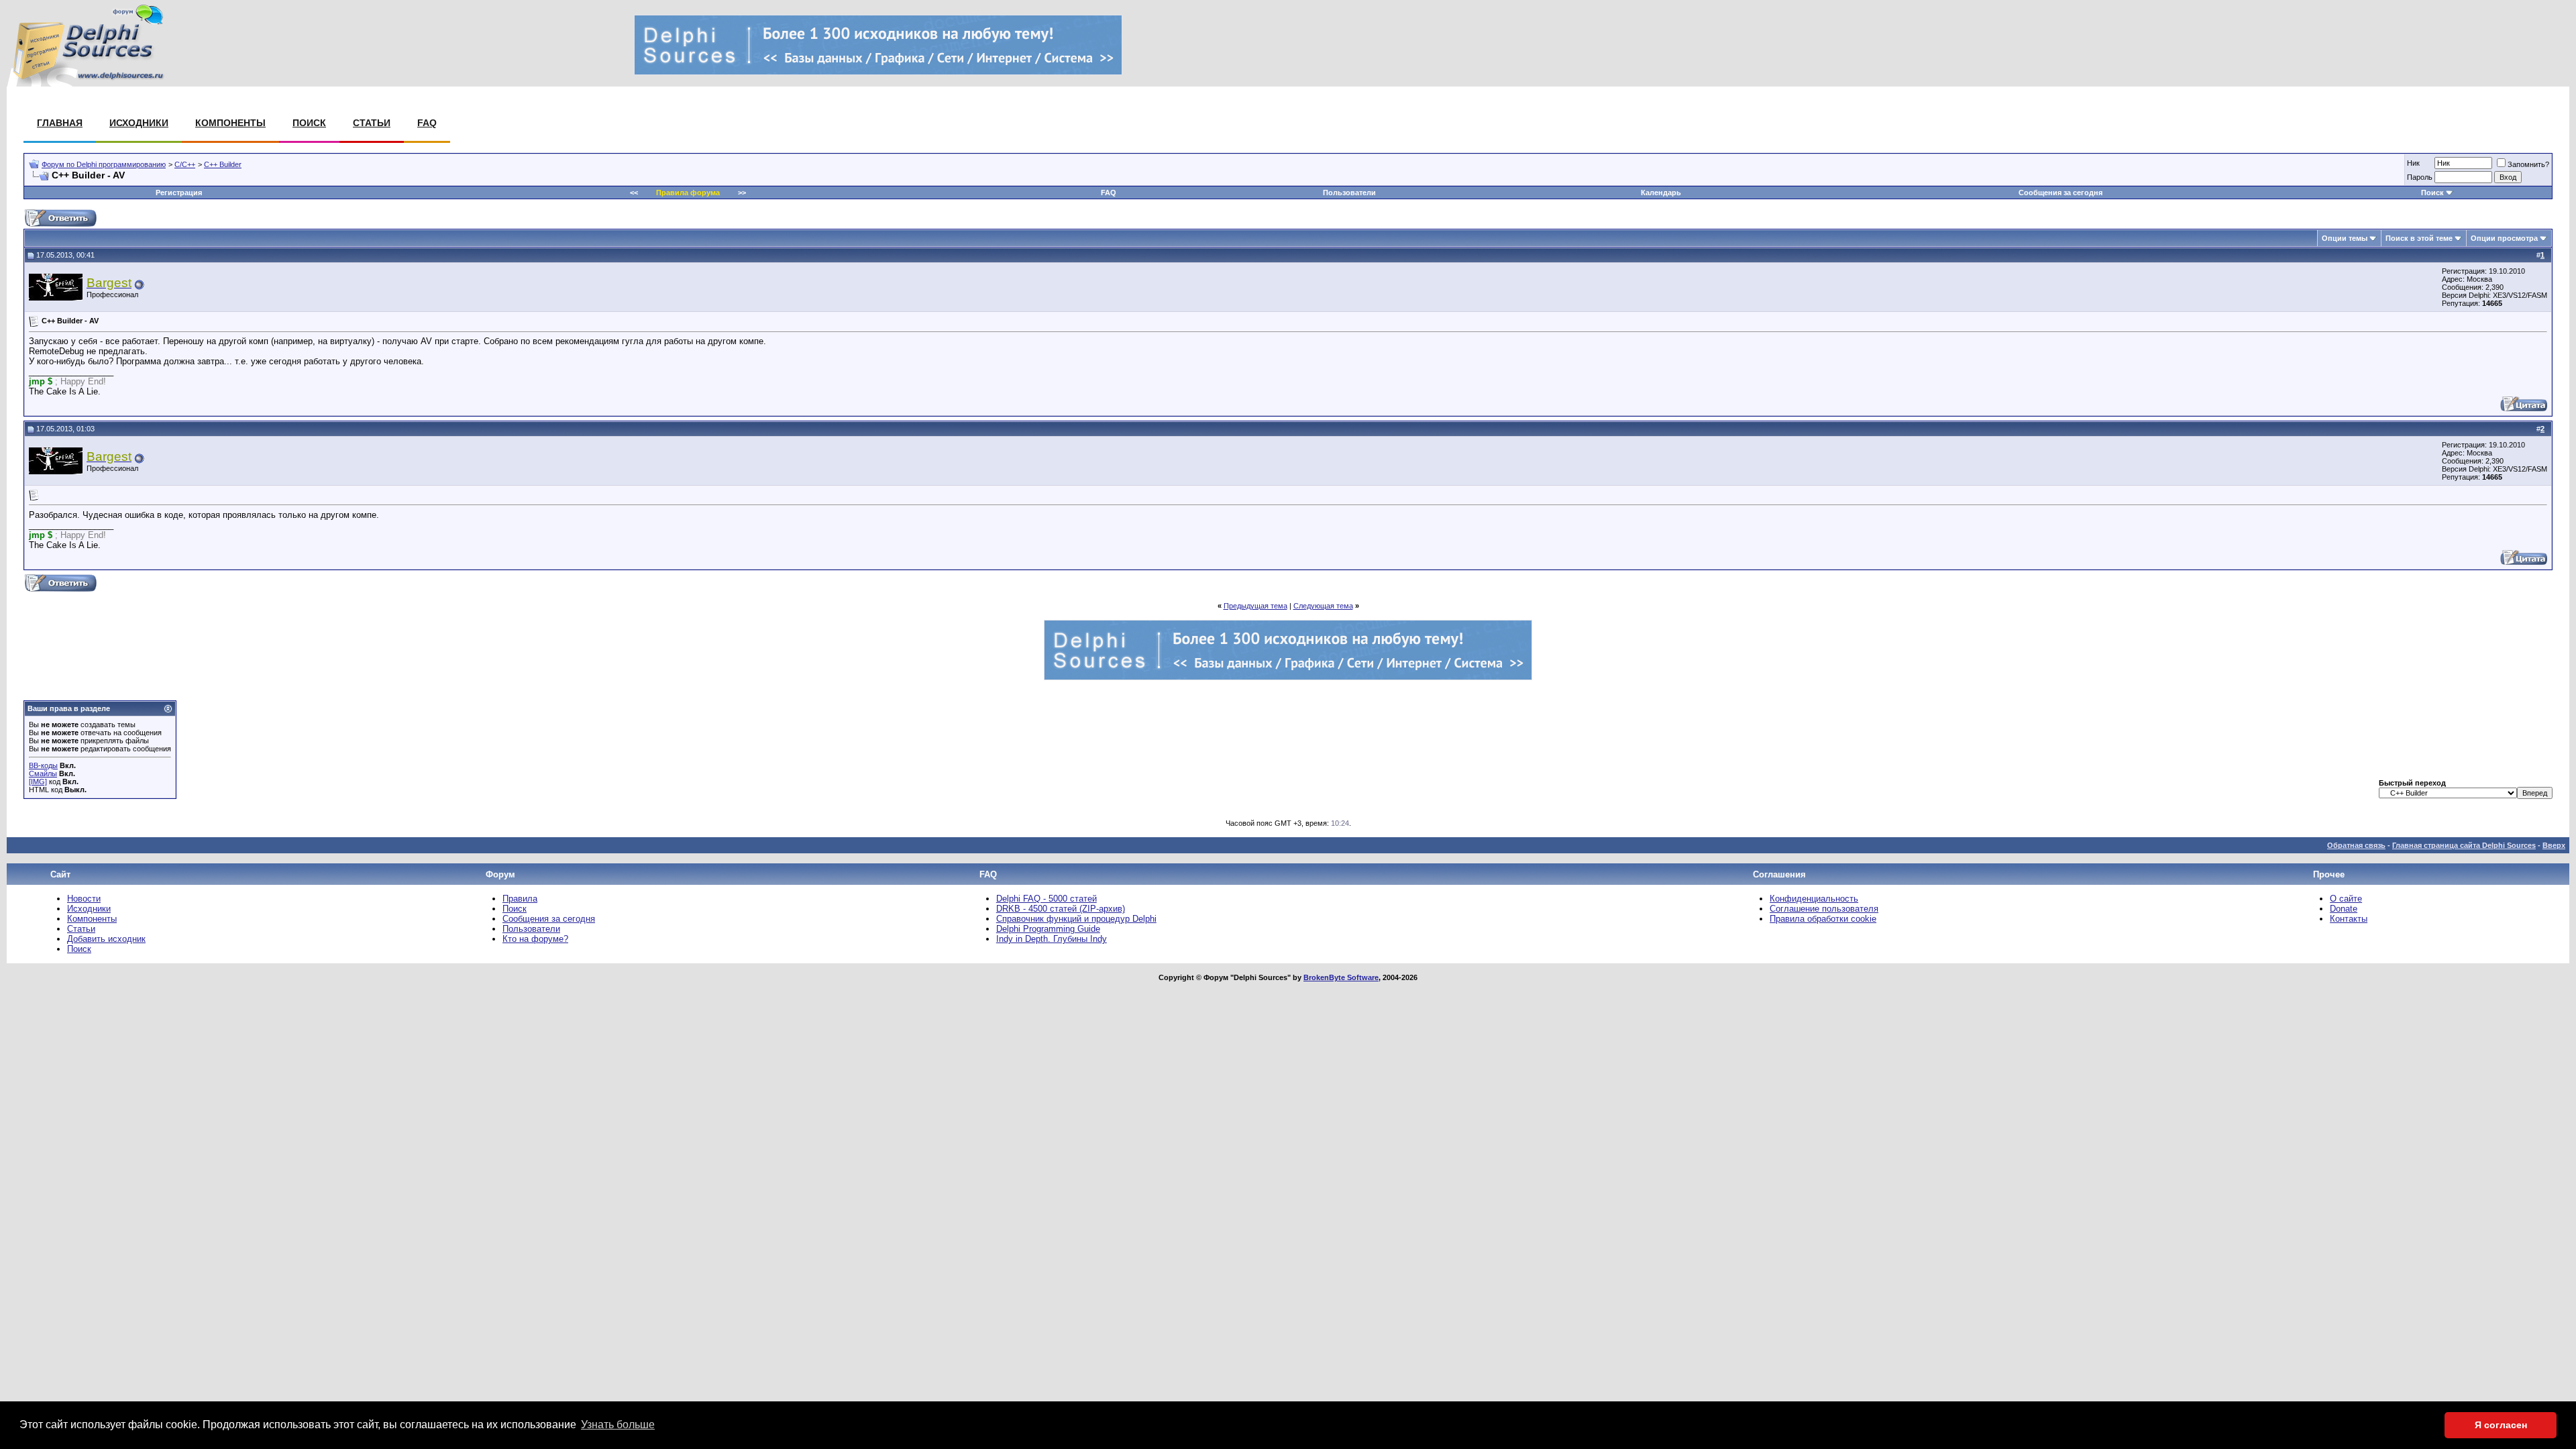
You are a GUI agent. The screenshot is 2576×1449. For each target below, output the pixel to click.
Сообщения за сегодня (2060, 193)
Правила (520, 899)
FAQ (427, 123)
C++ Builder (223, 164)
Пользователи (1349, 193)
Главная (60, 123)
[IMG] (38, 782)
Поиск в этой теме (2419, 238)
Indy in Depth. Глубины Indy (1052, 939)
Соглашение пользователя (1824, 909)
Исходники (139, 123)
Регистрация (179, 193)
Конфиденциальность (1814, 899)
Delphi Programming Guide (1048, 929)
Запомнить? (2528, 164)
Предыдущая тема (1255, 606)
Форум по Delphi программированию (104, 164)
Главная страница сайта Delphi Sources (2464, 845)
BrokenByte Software (1341, 977)
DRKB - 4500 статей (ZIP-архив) (1061, 909)
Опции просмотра (2504, 238)
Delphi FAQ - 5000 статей (1046, 899)
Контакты (2349, 919)
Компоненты (230, 123)
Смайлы (43, 773)
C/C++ (185, 164)
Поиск (309, 123)
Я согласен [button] (2501, 1425)
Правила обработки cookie (1823, 919)
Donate (2344, 909)
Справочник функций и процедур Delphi (1076, 919)
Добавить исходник (106, 939)
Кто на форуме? (535, 939)
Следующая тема (1323, 606)
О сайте (2346, 899)
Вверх (2554, 845)
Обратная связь (2356, 845)
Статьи (372, 123)
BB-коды (43, 765)
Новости (84, 899)
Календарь (1661, 193)
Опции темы (2345, 238)
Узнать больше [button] (618, 1425)
